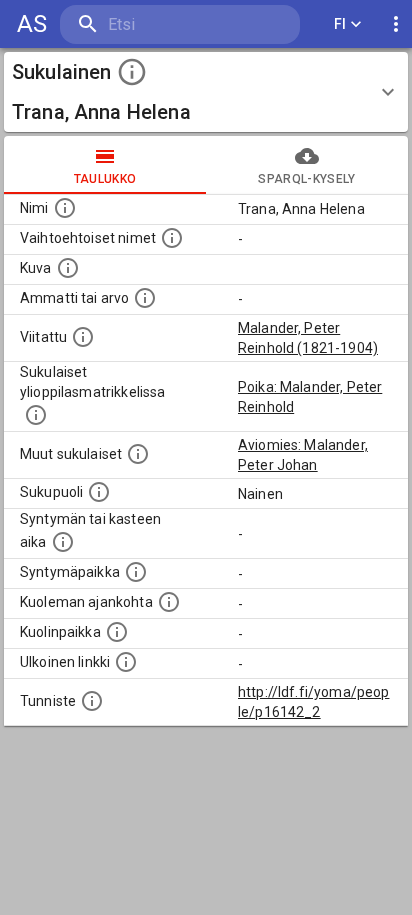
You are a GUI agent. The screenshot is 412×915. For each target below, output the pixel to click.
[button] (206, 92)
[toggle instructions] (132, 72)
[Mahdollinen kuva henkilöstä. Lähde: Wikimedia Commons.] (68, 268)
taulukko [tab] (105, 179)
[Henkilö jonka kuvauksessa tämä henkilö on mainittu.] (83, 337)
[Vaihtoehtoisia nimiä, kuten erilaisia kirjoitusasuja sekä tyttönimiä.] (172, 238)
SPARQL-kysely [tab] (306, 179)
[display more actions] (396, 24)
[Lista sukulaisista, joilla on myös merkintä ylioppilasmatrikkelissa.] (36, 415)
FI (340, 24)
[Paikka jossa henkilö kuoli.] (117, 632)
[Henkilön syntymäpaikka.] (136, 572)
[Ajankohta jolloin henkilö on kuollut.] (169, 602)
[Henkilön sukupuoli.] (99, 492)
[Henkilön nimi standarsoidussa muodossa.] (65, 208)
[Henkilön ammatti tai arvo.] (145, 298)
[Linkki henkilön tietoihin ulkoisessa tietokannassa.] (126, 662)
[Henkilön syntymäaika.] (63, 542)
